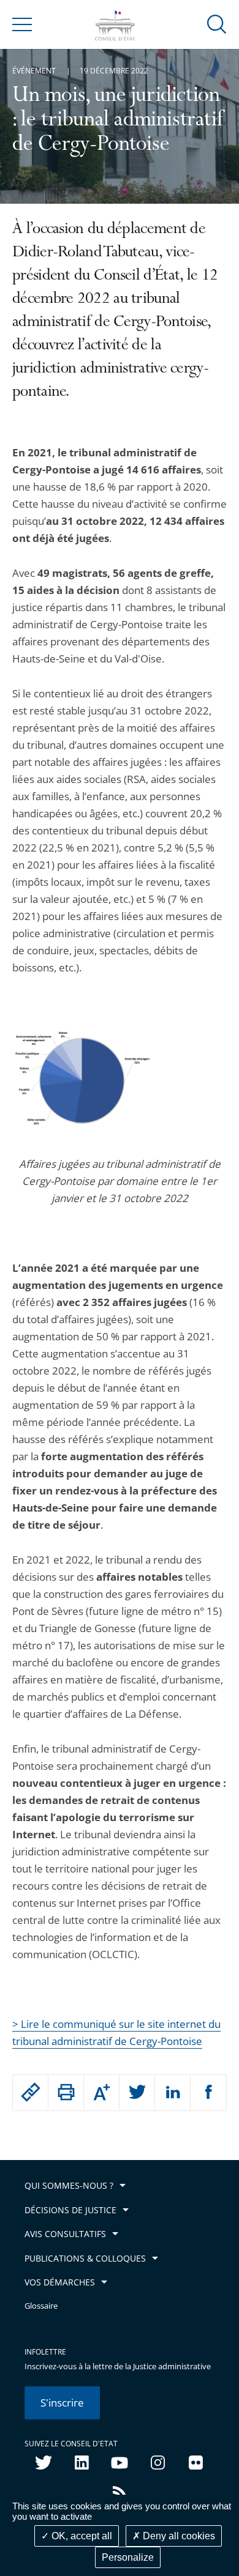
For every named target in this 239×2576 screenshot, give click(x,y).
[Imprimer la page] (66, 2092)
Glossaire (41, 2306)
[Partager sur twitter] (137, 2093)
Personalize (128, 2557)
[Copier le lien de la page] (30, 2092)
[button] (217, 24)
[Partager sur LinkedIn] (173, 2093)
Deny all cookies (178, 2536)
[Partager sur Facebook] (208, 2093)
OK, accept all (81, 2536)
